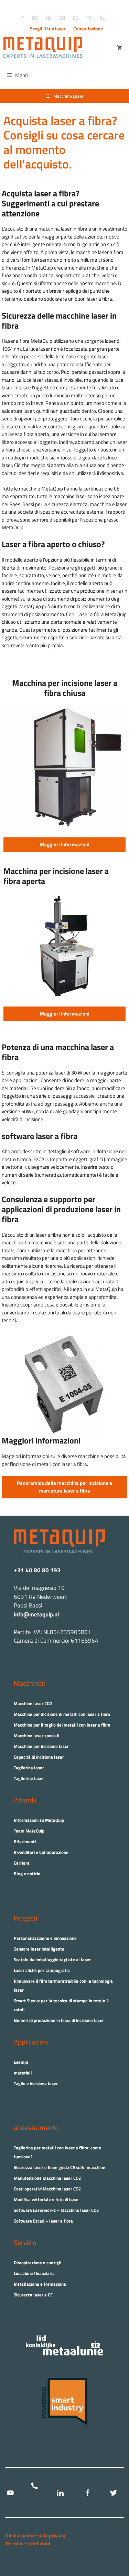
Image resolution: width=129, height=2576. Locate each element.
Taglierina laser (29, 1768)
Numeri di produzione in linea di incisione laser (59, 2020)
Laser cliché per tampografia (42, 1970)
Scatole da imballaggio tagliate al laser (52, 1960)
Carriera (22, 1863)
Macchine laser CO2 (33, 1703)
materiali (23, 2073)
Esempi (21, 2062)
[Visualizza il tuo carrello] (120, 48)
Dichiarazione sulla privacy (35, 2535)
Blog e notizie (27, 1874)
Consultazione (88, 28)
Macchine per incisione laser (41, 1746)
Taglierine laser (29, 1778)
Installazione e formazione (40, 2284)
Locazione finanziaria (34, 2273)
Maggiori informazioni (64, 844)
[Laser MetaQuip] (45, 48)
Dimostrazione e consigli (37, 2263)
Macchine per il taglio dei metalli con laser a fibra (62, 1725)
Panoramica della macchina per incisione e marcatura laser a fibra (64, 1487)
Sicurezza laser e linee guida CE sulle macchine (60, 2167)
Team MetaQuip (29, 1831)
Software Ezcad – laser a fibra (43, 2221)
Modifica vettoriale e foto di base (46, 2199)
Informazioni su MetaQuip (39, 1820)
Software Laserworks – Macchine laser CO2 (56, 2210)
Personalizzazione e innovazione (45, 1938)
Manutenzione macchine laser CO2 (47, 2178)
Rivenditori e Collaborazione (41, 1852)
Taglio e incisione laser (36, 2083)
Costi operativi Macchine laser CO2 (47, 2189)
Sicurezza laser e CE (33, 2295)
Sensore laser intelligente (39, 1949)
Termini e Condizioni (28, 2543)
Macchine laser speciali (36, 1736)
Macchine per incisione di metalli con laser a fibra (62, 1714)
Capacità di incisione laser (39, 1757)
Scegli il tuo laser (48, 28)
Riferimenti (25, 1841)
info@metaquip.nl (36, 1614)
